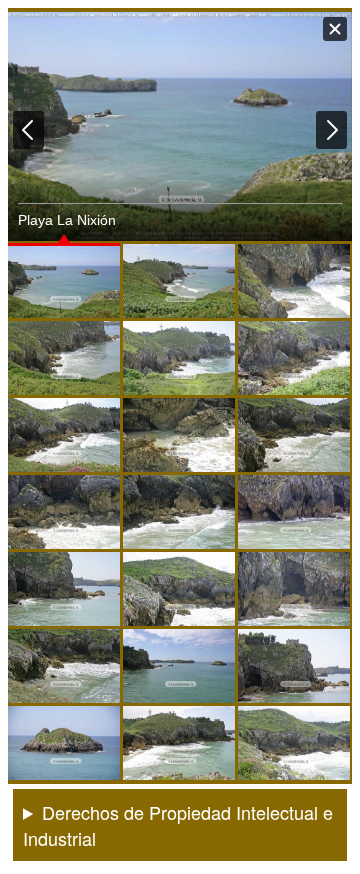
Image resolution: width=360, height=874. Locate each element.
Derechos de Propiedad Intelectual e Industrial (178, 825)
